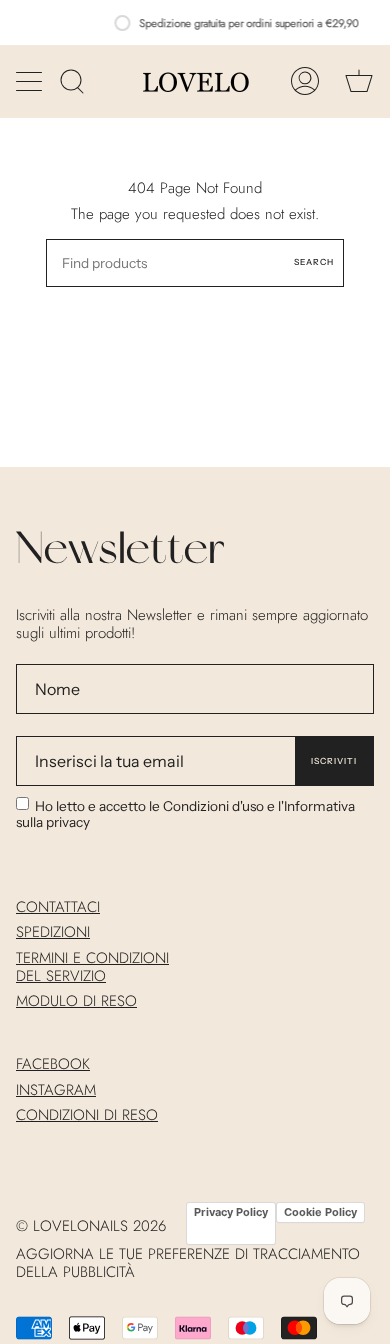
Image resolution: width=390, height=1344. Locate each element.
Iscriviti (334, 761)
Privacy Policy (231, 1212)
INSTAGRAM (56, 1090)
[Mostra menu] (31, 81)
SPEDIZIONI (53, 932)
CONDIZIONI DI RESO (87, 1115)
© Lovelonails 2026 (91, 1226)
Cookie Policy (320, 1212)
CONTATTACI (58, 907)
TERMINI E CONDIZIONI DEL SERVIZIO (92, 967)
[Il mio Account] (305, 81)
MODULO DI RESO (76, 1001)
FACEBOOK (53, 1064)
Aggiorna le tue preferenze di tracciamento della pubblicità (188, 1263)
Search (314, 262)
